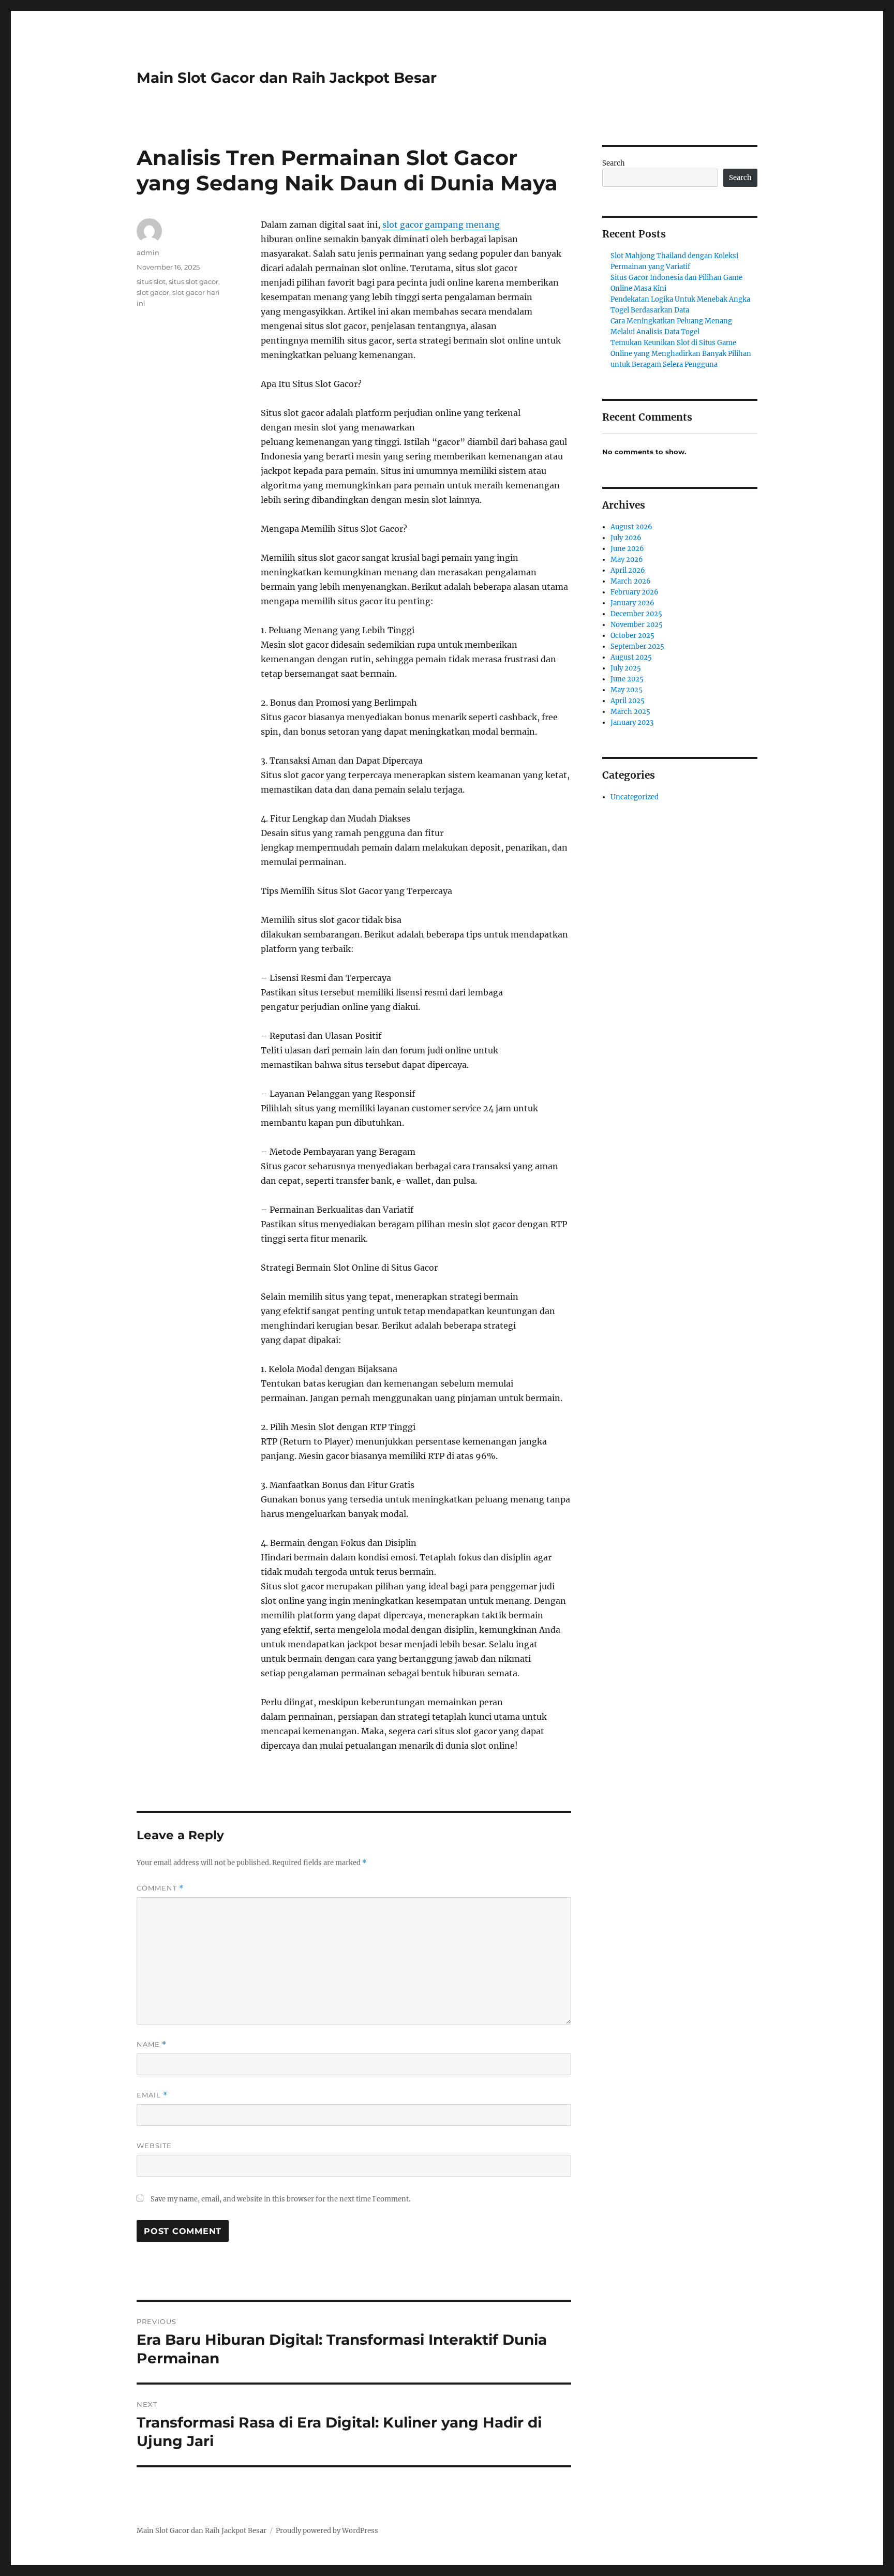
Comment (160, 1888)
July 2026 (626, 538)
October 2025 (632, 636)
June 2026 (627, 549)
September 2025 (637, 646)
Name (152, 2044)
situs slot (151, 281)
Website (154, 2146)
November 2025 (637, 625)
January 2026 (632, 603)
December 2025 (636, 614)
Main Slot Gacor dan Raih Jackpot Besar (287, 78)
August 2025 (631, 657)
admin (148, 252)
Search (614, 163)
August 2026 (631, 527)
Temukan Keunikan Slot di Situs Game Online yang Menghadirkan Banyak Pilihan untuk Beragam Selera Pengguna (681, 354)
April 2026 (628, 570)
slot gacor (153, 292)
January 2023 (632, 723)
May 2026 (627, 560)
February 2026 (635, 592)
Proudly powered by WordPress (327, 2531)
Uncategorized (635, 797)
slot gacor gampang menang (441, 225)
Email (152, 2095)
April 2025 (628, 701)
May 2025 (627, 690)
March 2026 (631, 581)
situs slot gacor (193, 281)
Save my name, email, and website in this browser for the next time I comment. (280, 2199)
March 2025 (630, 712)
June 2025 (627, 679)
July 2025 (626, 668)
